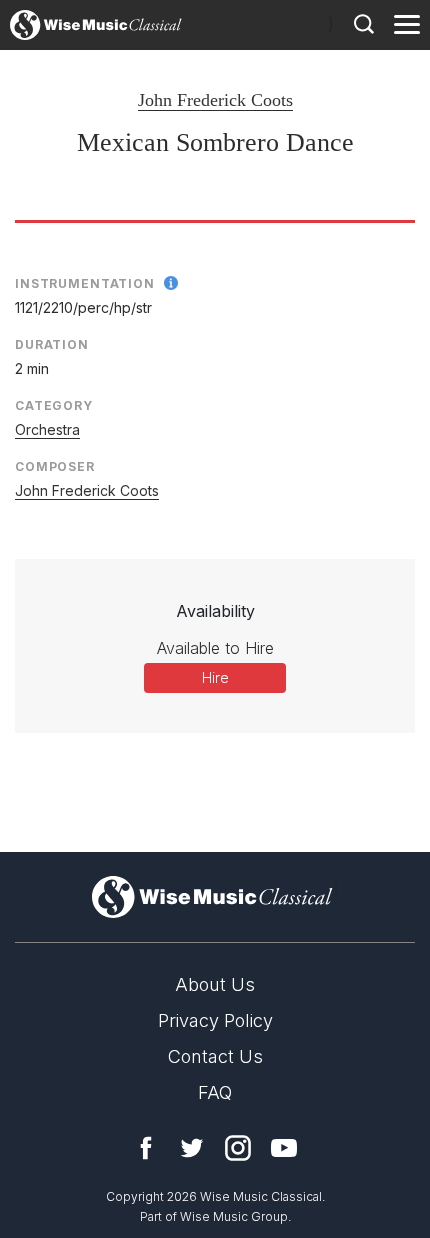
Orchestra (47, 429)
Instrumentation (85, 283)
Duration (52, 344)
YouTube (284, 1148)
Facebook (146, 1148)
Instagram (238, 1148)
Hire (215, 677)
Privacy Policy (215, 1020)
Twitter (192, 1148)
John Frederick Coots (215, 100)
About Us (215, 984)
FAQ (215, 1092)
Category (54, 405)
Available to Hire (215, 648)
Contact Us (215, 1056)
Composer (55, 466)
